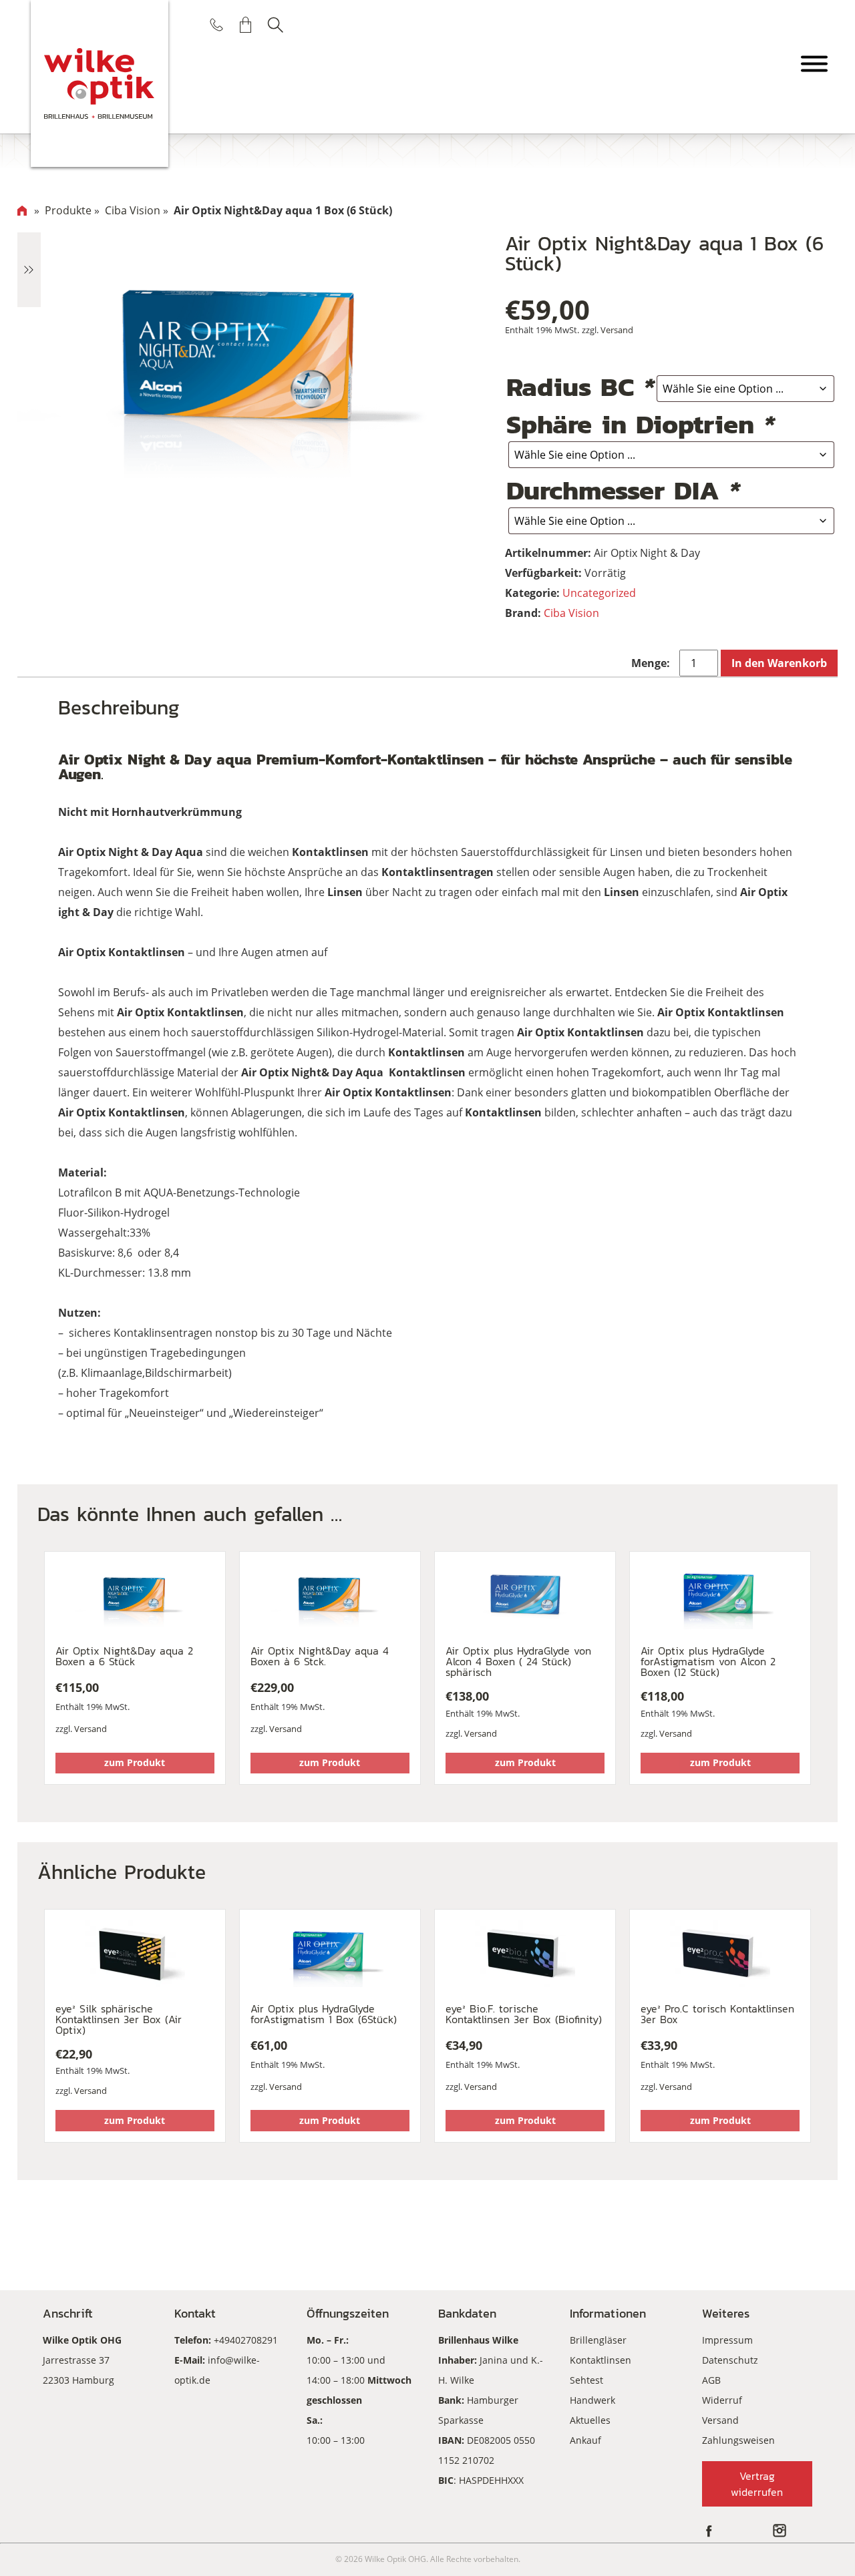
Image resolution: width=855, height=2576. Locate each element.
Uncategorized (599, 593)
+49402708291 (246, 2340)
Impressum (727, 2340)
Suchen (275, 25)
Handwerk (592, 2400)
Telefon (216, 25)
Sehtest (586, 2380)
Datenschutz (730, 2360)
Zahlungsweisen (738, 2440)
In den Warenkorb (779, 663)
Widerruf (722, 2400)
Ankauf (585, 2440)
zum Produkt (135, 1762)
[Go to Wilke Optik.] (22, 210)
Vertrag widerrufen (757, 2484)
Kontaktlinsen (601, 2360)
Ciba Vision (571, 613)
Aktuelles (590, 2420)
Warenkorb (246, 25)
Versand (617, 330)
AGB (711, 2380)
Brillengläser (598, 2340)
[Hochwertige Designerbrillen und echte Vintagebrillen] (100, 83)
